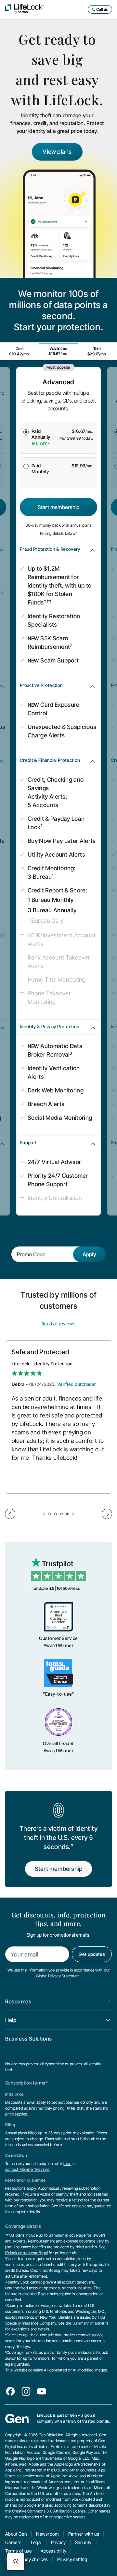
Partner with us (84, 2534)
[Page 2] (50, 1514)
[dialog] (16, 2562)
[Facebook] (10, 2391)
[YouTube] (42, 2391)
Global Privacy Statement (58, 1976)
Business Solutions (29, 2039)
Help (11, 2020)
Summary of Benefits (91, 2323)
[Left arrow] (10, 1514)
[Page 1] (44, 1514)
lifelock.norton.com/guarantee (85, 2206)
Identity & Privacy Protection (50, 1026)
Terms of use (18, 2551)
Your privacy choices (26, 2559)
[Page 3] (56, 1514)
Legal (36, 2542)
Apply (89, 1254)
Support (28, 1142)
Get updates (92, 1954)
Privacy (58, 2542)
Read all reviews (58, 1324)
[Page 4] (61, 1514)
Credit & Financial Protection (50, 760)
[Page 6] (73, 1514)
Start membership (59, 507)
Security (83, 2542)
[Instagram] (26, 2391)
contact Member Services (27, 2169)
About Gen (16, 2534)
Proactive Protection (41, 685)
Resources (18, 2001)
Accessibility (53, 2551)
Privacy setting (72, 2559)
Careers (13, 2542)
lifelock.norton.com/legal (26, 2253)
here (67, 2163)
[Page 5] (67, 1514)
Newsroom (48, 2534)
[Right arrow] (107, 1514)
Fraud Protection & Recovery (50, 549)
